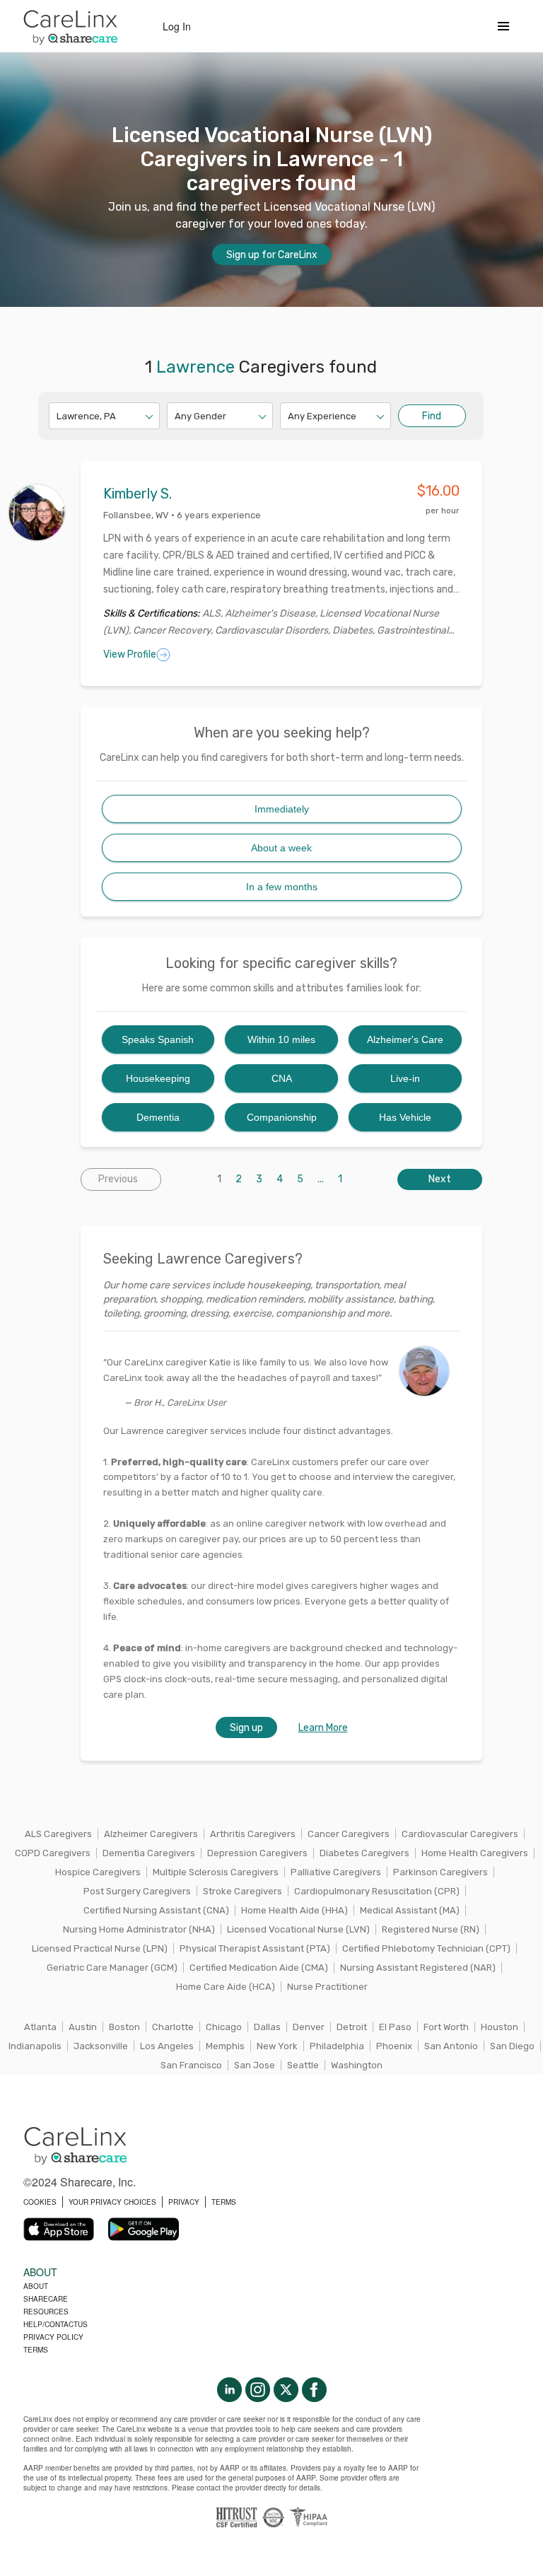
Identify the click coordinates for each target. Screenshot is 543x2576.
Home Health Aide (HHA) (294, 1910)
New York (277, 2046)
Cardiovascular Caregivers (460, 1834)
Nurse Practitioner (327, 1987)
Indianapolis (35, 2046)
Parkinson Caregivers (440, 1872)
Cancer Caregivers (349, 1834)
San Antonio (451, 2046)
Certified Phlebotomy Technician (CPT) (426, 1948)
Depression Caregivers (257, 1853)
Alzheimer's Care (405, 1039)
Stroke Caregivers (243, 1891)
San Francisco (191, 2065)
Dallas (267, 2027)
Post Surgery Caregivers (137, 1891)
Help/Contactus (56, 2324)
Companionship (282, 1117)
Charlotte (173, 2027)
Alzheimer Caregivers (151, 1834)
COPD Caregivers (53, 1853)
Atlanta (40, 2027)
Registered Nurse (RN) (431, 1929)
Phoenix (394, 2046)
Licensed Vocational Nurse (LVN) (298, 1929)
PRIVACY (184, 2202)
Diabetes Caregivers (364, 1853)
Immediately (282, 809)
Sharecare (46, 2299)
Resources (46, 2312)
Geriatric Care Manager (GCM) (112, 1968)
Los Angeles (167, 2046)
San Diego (512, 2046)
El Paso (395, 2027)
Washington (357, 2065)
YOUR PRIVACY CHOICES (112, 2202)
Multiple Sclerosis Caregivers (216, 1872)
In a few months (282, 887)
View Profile (130, 654)
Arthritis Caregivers (253, 1834)
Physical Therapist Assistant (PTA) (255, 1948)
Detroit (352, 2027)
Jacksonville (101, 2046)
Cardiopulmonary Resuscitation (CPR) (377, 1891)
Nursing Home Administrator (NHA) (139, 1929)
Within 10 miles (281, 1039)
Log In (177, 26)
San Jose (255, 2065)
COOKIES (40, 2202)
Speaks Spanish (158, 1039)
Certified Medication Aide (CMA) (259, 1968)
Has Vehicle (405, 1117)
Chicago (224, 2027)
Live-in (405, 1078)
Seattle (303, 2065)
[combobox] (58, 416)
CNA (282, 1078)
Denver (309, 2027)
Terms (36, 2350)
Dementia (158, 1117)
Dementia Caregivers (149, 1853)
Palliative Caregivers (336, 1872)
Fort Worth (446, 2027)
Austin (83, 2027)
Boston (124, 2027)
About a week (281, 848)
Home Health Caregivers (475, 1853)
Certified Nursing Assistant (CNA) (156, 1910)
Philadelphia (337, 2046)
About (36, 2286)
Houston (500, 2027)
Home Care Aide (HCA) (226, 1987)
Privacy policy (53, 2337)
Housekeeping (158, 1078)
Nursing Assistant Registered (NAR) (418, 1968)
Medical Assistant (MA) (410, 1910)
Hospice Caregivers (98, 1872)
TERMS (224, 2202)
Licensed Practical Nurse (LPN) (100, 1948)
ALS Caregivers (58, 1834)
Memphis (225, 2046)
